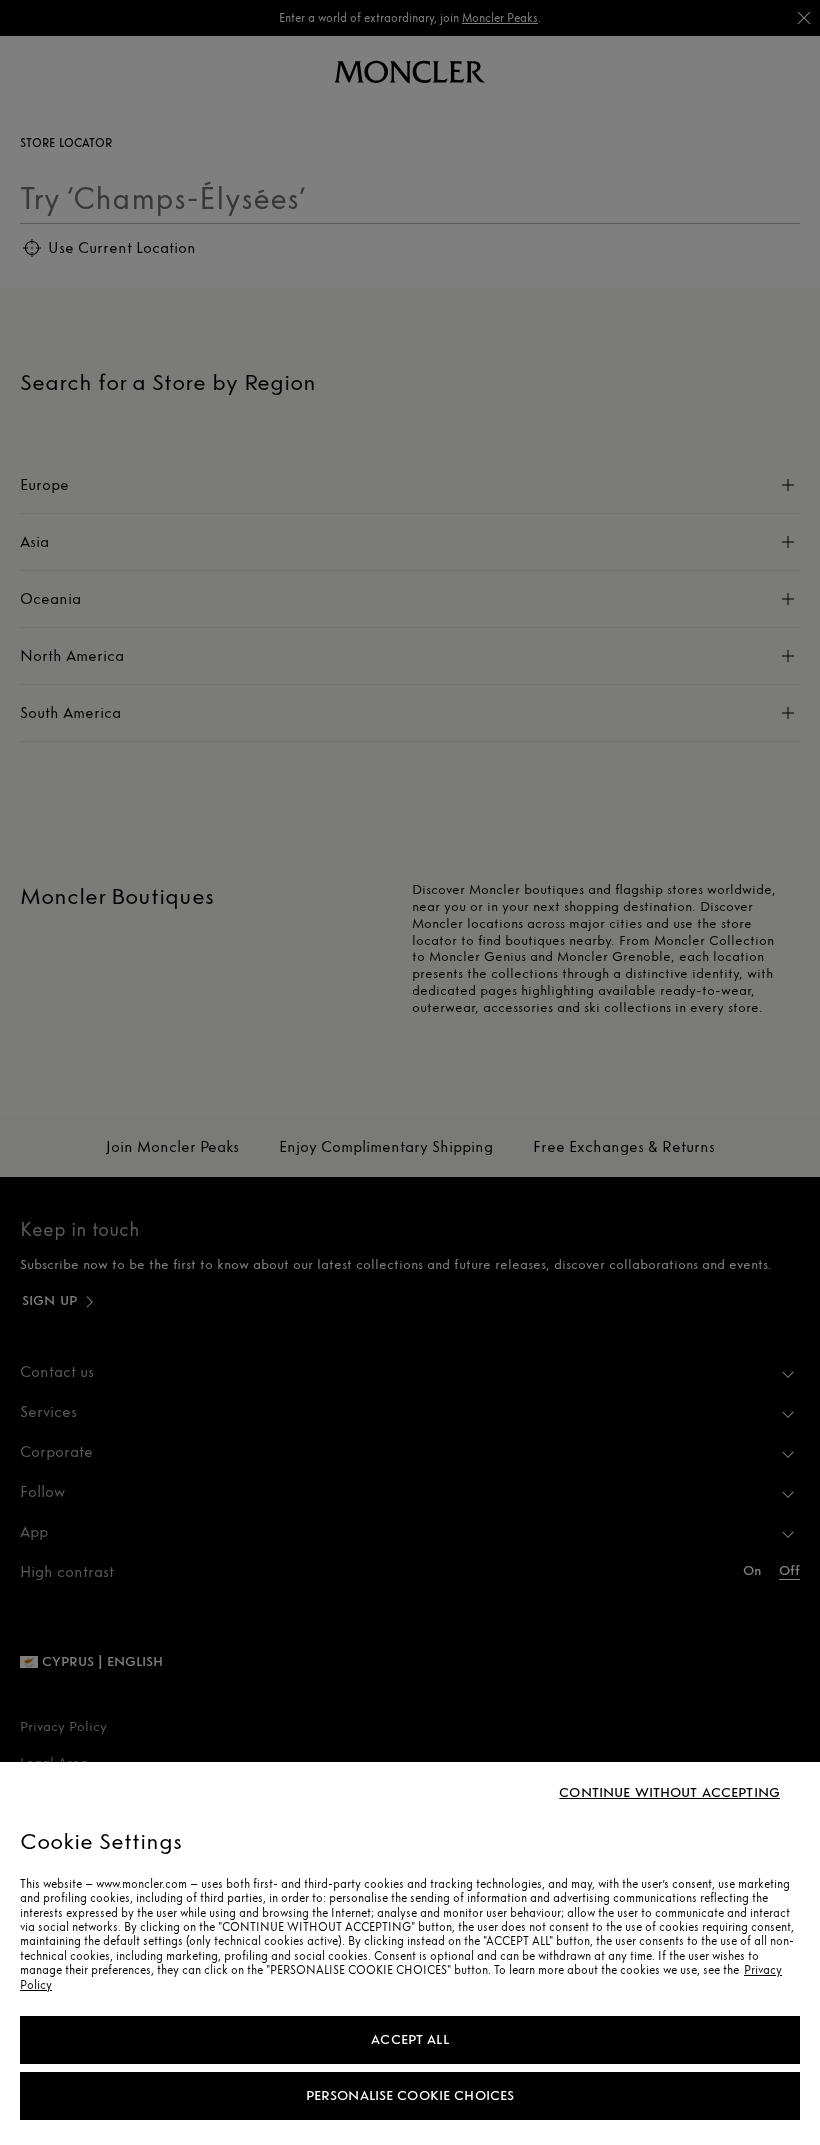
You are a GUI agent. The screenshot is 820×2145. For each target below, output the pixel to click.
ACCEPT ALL (409, 2039)
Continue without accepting (669, 1793)
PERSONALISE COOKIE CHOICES (410, 2095)
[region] (410, 1953)
